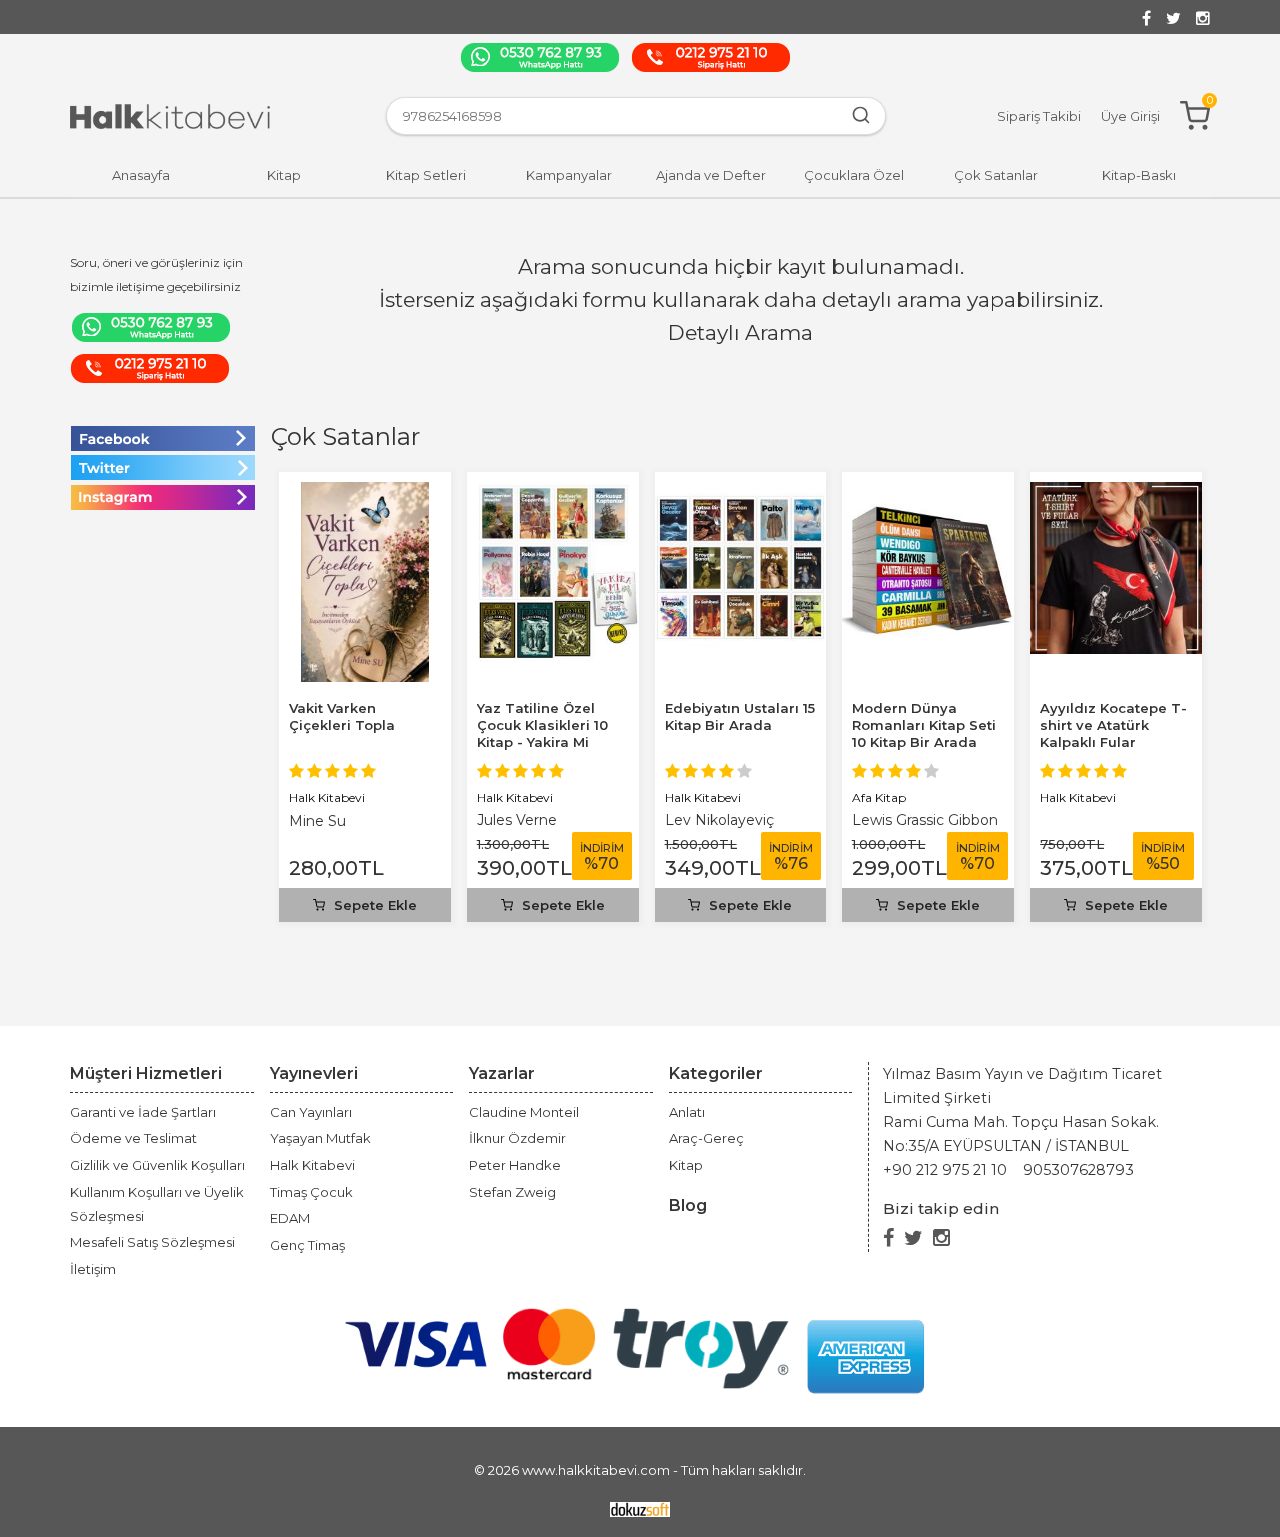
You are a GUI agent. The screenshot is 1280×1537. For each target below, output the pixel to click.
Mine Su (317, 821)
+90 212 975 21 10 (945, 1170)
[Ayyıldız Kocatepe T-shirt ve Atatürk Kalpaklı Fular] (1116, 493)
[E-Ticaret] (640, 1508)
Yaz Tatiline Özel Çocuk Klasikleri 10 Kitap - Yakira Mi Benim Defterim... (542, 733)
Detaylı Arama (740, 332)
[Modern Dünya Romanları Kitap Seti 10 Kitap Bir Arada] (928, 493)
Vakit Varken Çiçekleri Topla (342, 716)
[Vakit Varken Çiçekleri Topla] (365, 493)
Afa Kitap (879, 797)
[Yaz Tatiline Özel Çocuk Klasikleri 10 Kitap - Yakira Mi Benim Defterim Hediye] (553, 493)
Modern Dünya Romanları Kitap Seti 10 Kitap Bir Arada (924, 725)
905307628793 (1078, 1170)
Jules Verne (517, 820)
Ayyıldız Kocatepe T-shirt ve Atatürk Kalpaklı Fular (1113, 725)
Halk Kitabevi (327, 797)
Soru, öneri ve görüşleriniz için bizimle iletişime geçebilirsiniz (156, 274)
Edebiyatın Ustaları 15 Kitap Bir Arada (740, 716)
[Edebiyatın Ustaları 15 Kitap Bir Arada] (741, 493)
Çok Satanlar (345, 436)
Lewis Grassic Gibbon (925, 820)
